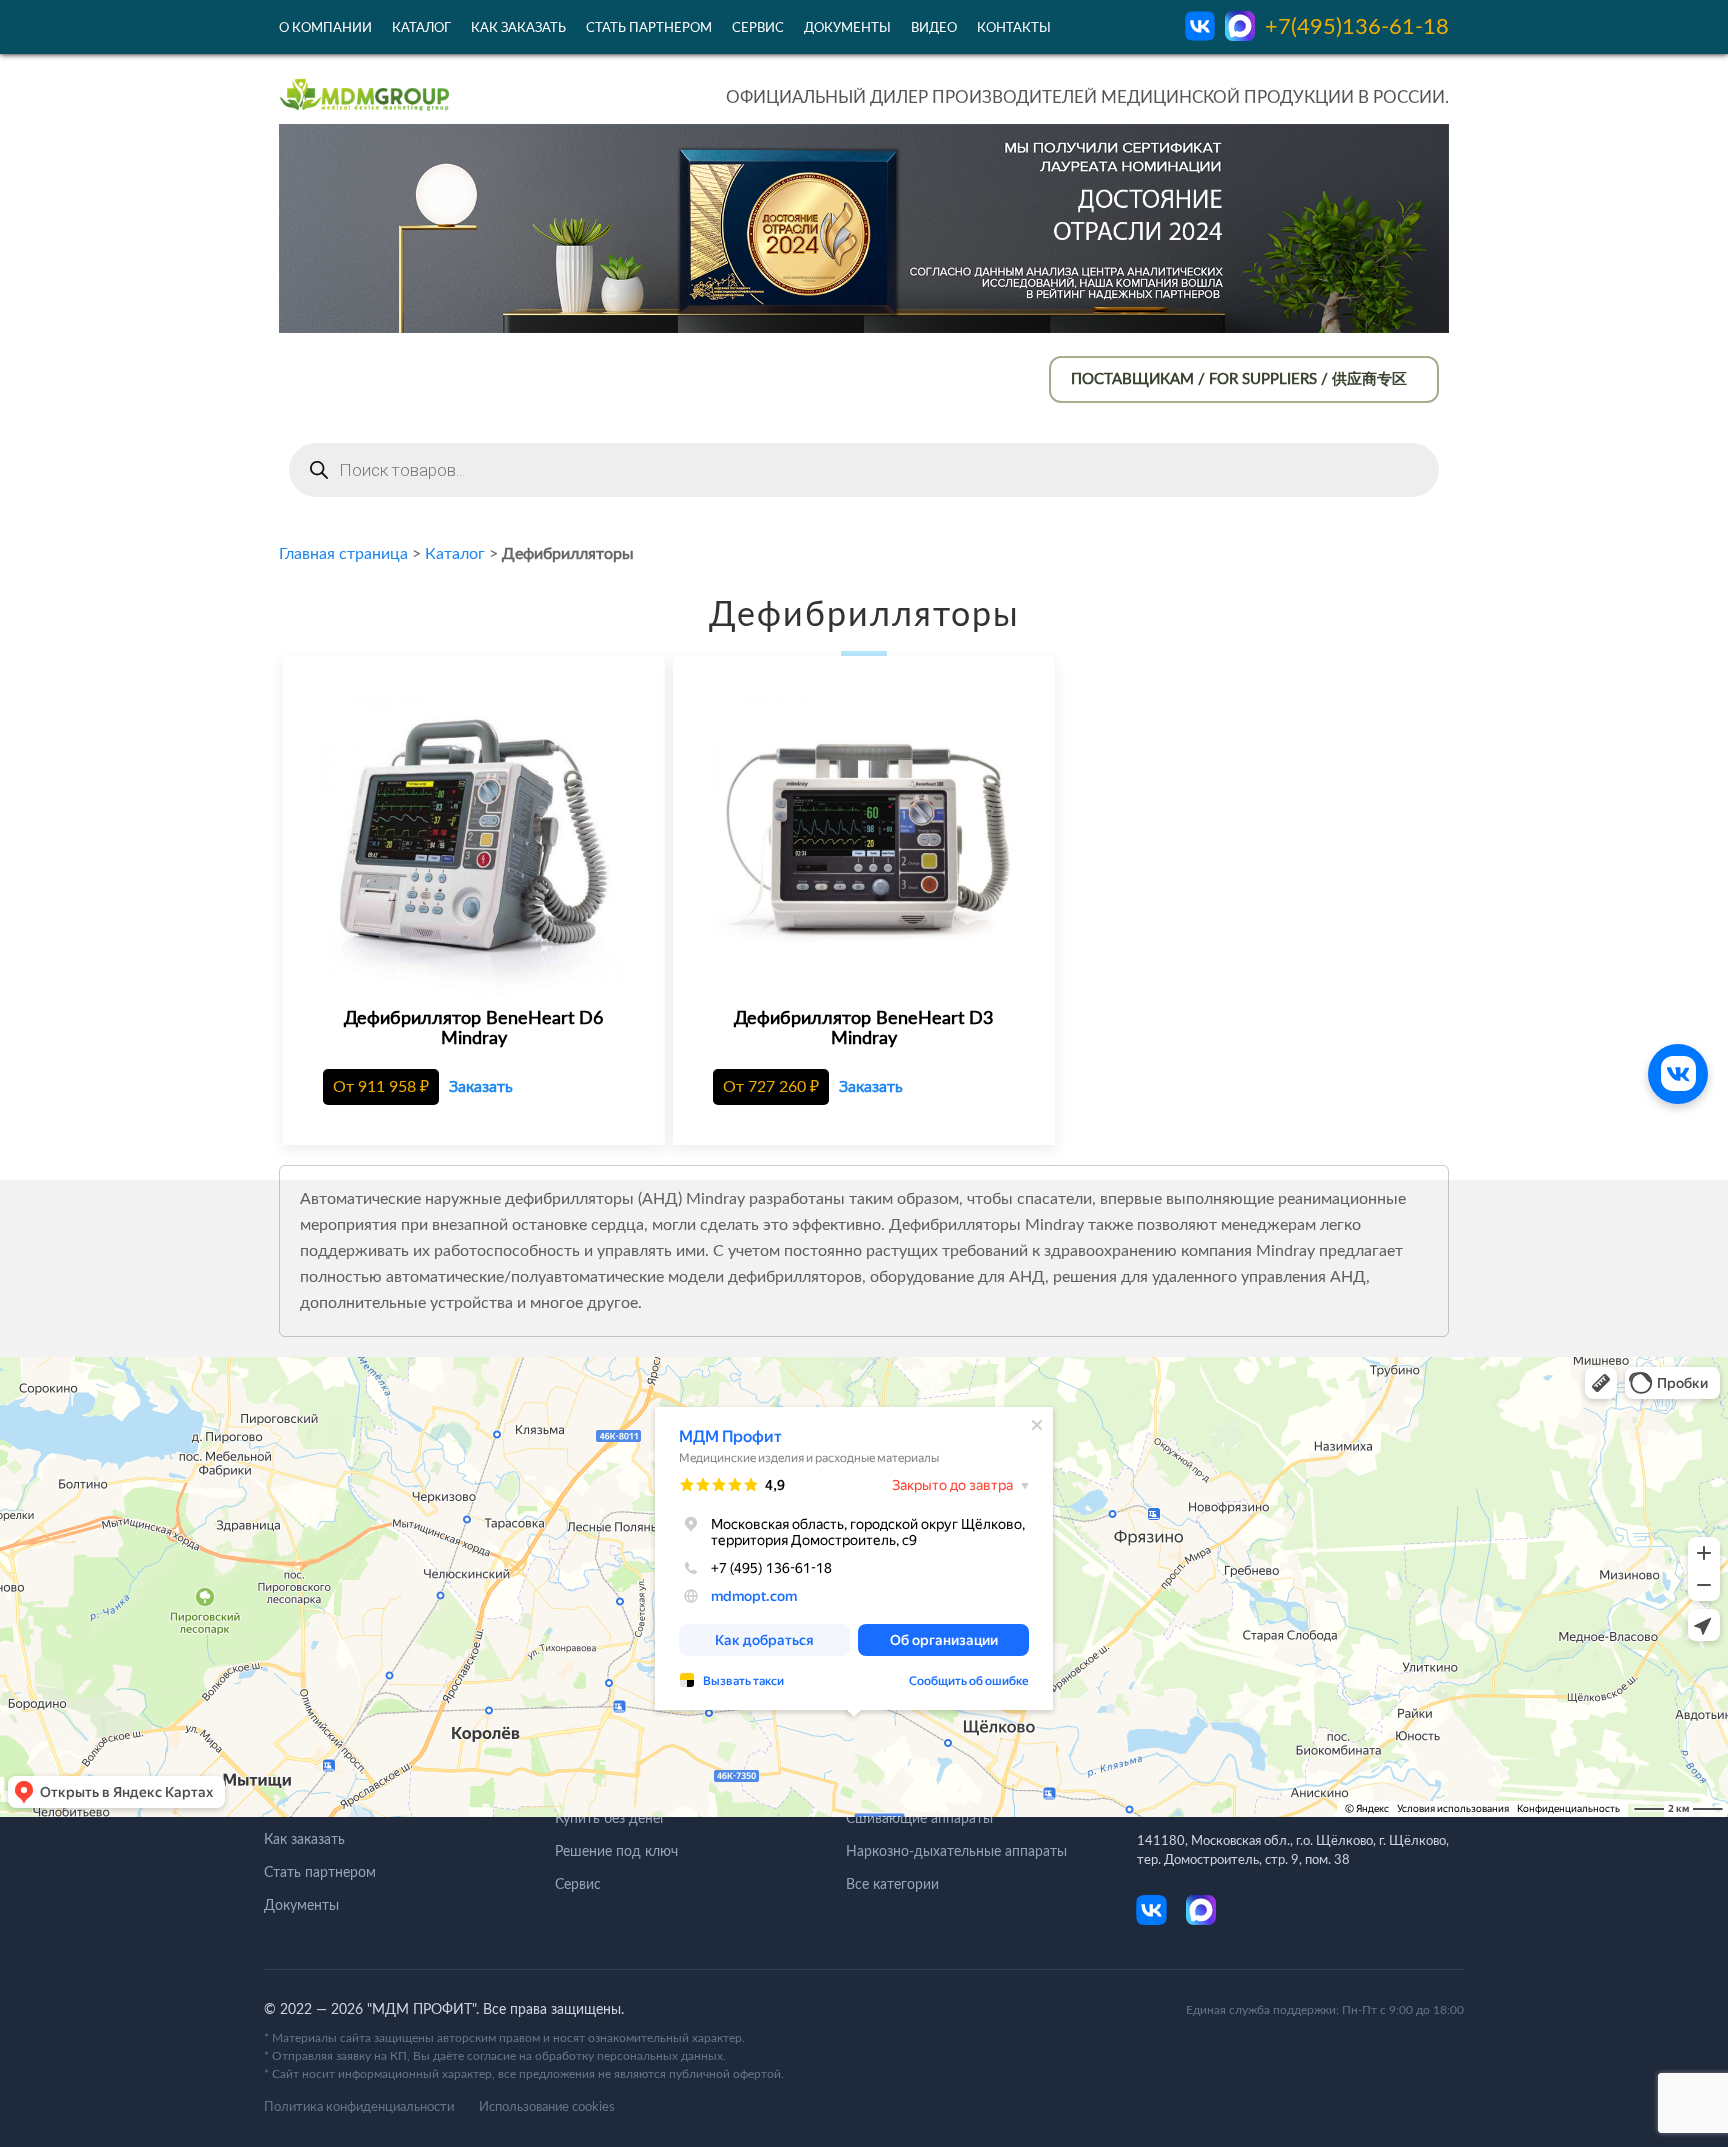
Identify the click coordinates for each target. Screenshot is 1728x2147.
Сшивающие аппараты (919, 1819)
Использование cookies (547, 2107)
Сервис (758, 28)
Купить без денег (610, 1819)
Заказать (481, 1087)
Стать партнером (649, 28)
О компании (325, 28)
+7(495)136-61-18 (1357, 27)
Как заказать (518, 28)
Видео (934, 28)
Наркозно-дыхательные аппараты (956, 1852)
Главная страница (343, 554)
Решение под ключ (616, 1852)
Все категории (892, 1885)
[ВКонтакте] (1678, 1074)
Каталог (421, 28)
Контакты (1014, 28)
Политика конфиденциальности (359, 2107)
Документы (847, 28)
